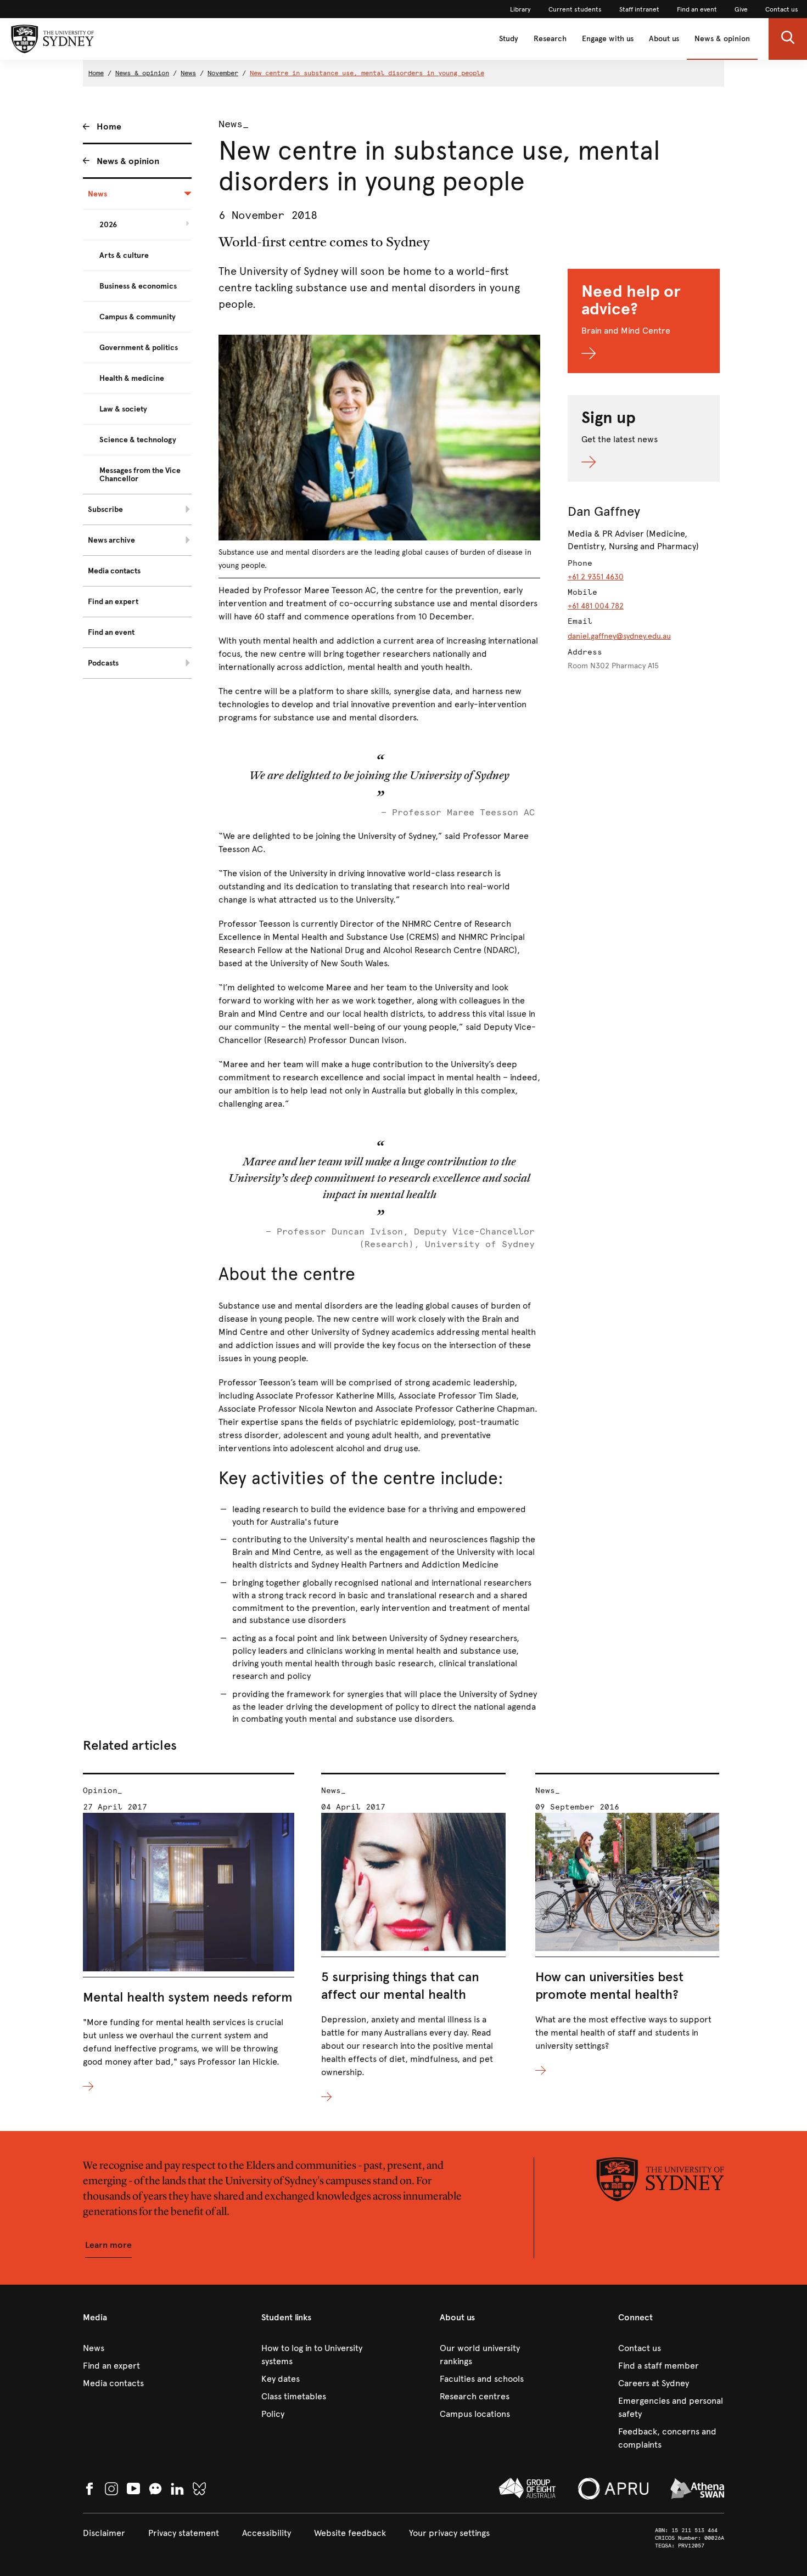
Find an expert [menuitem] (113, 602)
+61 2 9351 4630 (596, 577)
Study (509, 39)
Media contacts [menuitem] (114, 571)
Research (550, 39)
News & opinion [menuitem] (128, 161)
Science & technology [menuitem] (138, 440)
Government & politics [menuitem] (139, 348)
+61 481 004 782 (596, 606)
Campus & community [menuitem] (138, 317)
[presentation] (189, 1933)
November (223, 73)
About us (664, 39)
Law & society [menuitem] (123, 409)
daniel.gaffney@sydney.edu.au (619, 636)
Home (96, 73)
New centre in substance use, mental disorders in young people (367, 73)
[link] (520, 9)
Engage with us (608, 39)
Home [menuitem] (109, 126)
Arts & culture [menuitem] (124, 255)
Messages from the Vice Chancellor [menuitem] (140, 475)
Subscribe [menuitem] (105, 509)
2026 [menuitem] (108, 225)
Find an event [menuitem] (111, 632)
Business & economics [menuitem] (138, 286)
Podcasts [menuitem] (103, 663)
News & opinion (722, 39)
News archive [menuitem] (111, 540)
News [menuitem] (97, 194)
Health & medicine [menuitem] (132, 378)
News (188, 73)
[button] (788, 39)
